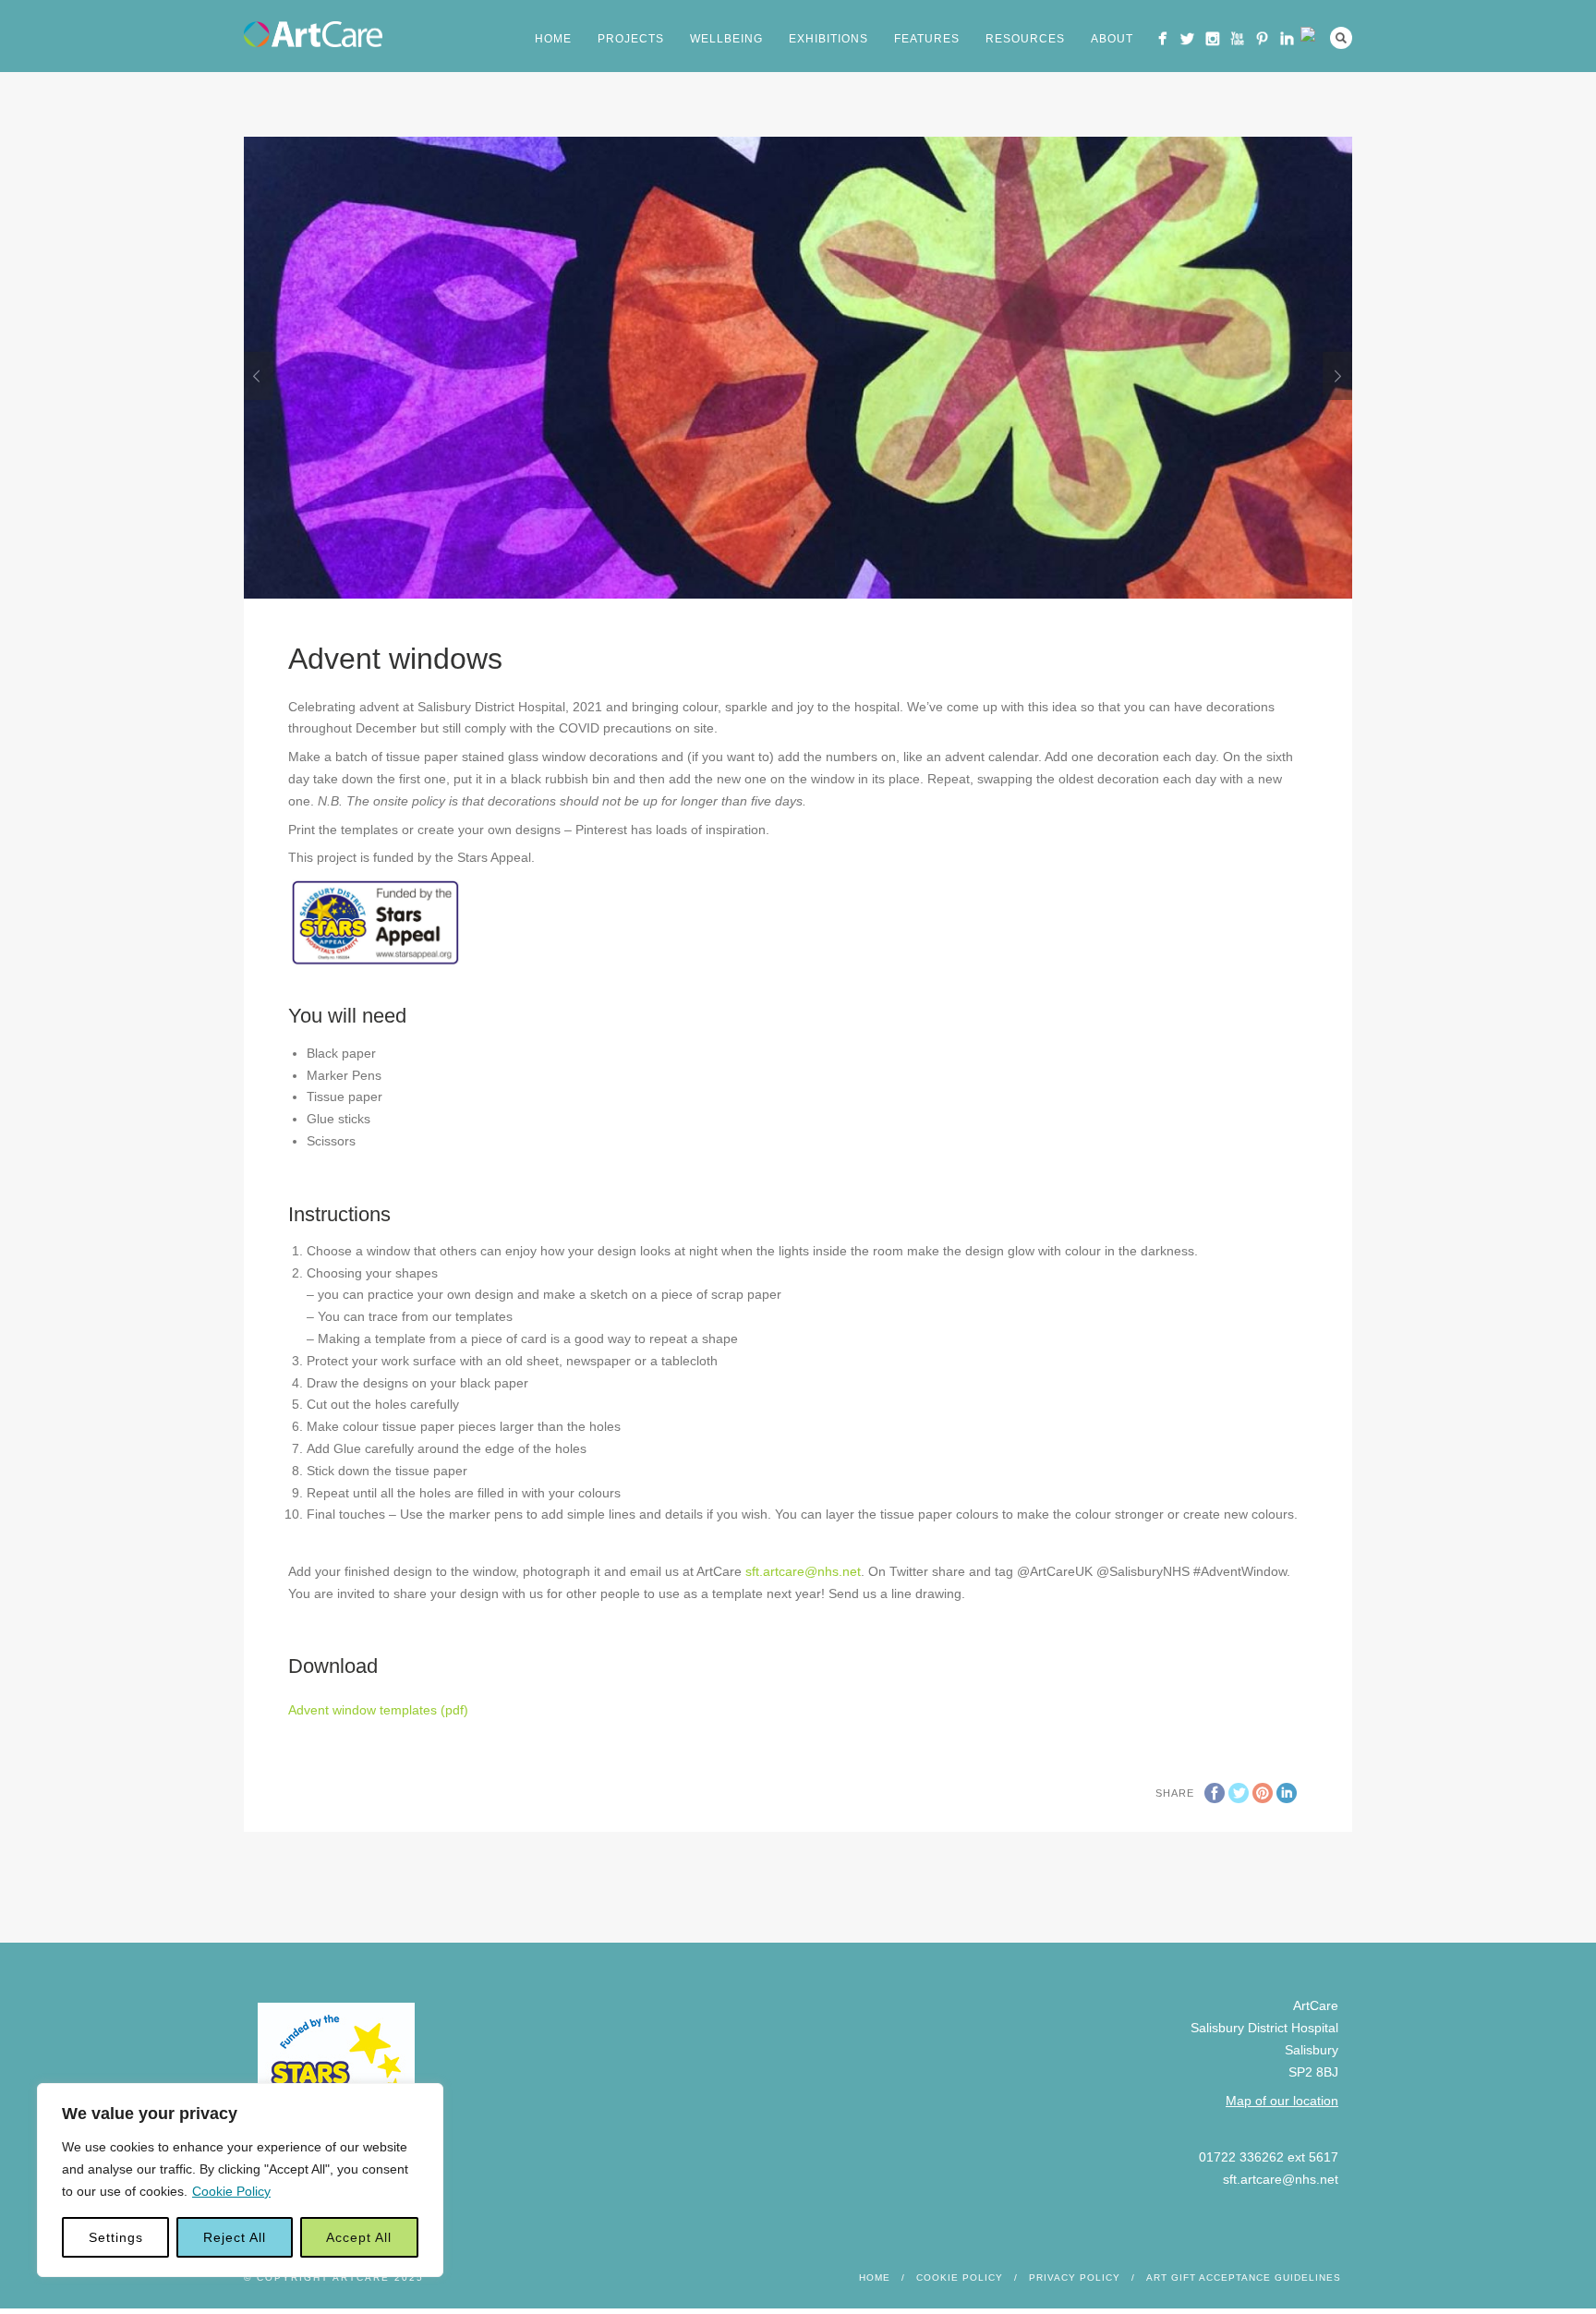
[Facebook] (1162, 38)
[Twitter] (1187, 38)
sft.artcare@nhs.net (803, 1571)
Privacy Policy (1075, 2278)
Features (927, 39)
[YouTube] (1237, 38)
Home (553, 39)
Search (1341, 38)
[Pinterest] (1262, 38)
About (1112, 39)
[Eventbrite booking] (1312, 34)
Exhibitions (828, 39)
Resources (1025, 39)
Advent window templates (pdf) (378, 1710)
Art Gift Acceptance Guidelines (1244, 2278)
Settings (116, 2237)
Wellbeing (726, 39)
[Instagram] (1212, 38)
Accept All (359, 2237)
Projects (631, 39)
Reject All (235, 2237)
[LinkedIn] (1287, 38)
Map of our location (1282, 2101)
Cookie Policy (231, 2191)
